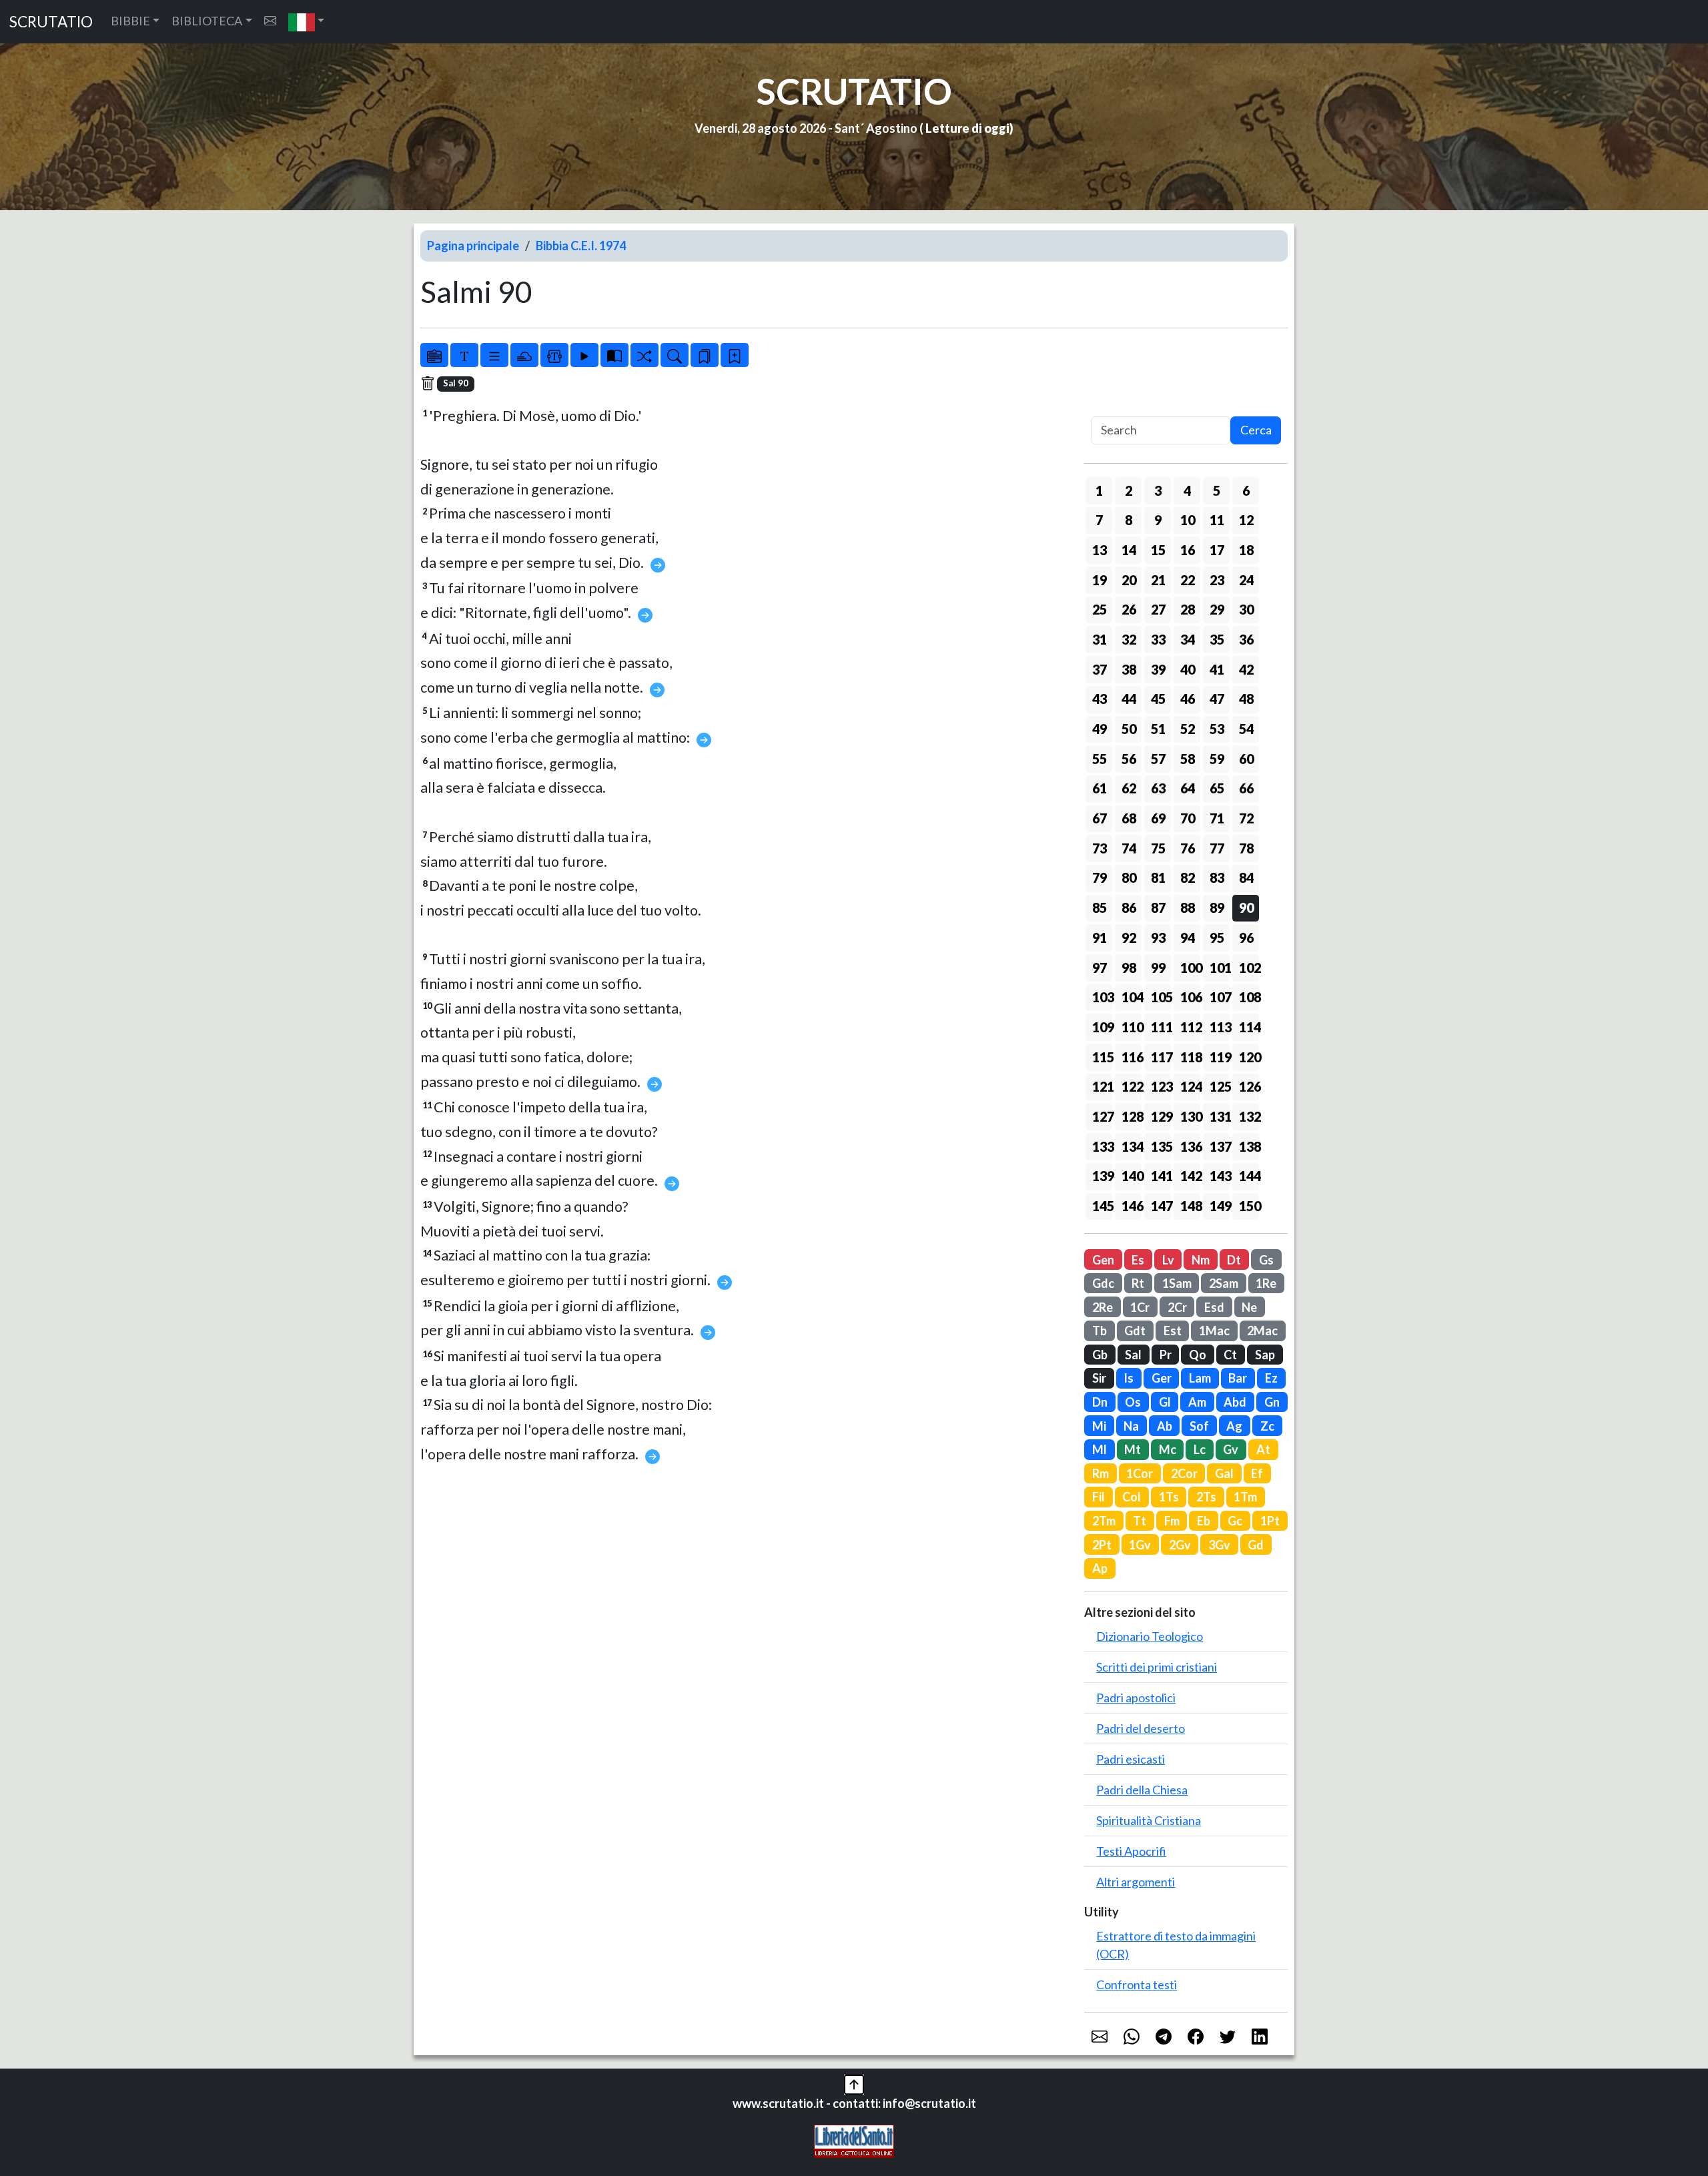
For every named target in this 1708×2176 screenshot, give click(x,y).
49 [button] (1100, 729)
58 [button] (1188, 759)
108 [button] (1249, 997)
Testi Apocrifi (1131, 1851)
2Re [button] (1103, 1307)
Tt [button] (1140, 1521)
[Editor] (554, 355)
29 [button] (1217, 609)
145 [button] (1102, 1206)
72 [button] (1246, 818)
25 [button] (1100, 609)
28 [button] (1188, 609)
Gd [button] (1256, 1545)
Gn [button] (1272, 1402)
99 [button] (1158, 968)
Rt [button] (1138, 1283)
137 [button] (1220, 1146)
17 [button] (1217, 550)
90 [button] (1246, 908)
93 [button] (1158, 938)
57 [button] (1158, 759)
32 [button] (1129, 639)
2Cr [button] (1177, 1307)
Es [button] (1138, 1260)
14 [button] (1129, 550)
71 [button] (1217, 818)
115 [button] (1102, 1057)
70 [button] (1188, 818)
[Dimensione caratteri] (464, 355)
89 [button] (1217, 908)
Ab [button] (1165, 1426)
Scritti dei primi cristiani (1157, 1667)
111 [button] (1161, 1027)
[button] (307, 22)
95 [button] (1217, 938)
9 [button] (1158, 520)
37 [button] (1100, 669)
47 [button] (1217, 699)
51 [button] (1158, 729)
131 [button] (1220, 1116)
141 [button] (1161, 1176)
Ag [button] (1234, 1426)
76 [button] (1188, 848)
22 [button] (1188, 580)
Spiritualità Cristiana (1149, 1820)
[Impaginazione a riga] (494, 355)
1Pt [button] (1270, 1521)
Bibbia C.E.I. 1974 (581, 246)
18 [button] (1246, 550)
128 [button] (1132, 1116)
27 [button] (1158, 609)
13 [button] (1100, 550)
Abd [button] (1235, 1402)
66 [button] (1246, 788)
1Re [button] (1266, 1283)
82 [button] (1188, 877)
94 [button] (1188, 938)
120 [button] (1249, 1057)
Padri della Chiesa (1142, 1790)
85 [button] (1100, 908)
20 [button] (1129, 580)
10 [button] (1188, 520)
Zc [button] (1267, 1426)
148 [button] (1190, 1206)
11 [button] (1217, 520)
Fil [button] (1099, 1497)
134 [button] (1132, 1146)
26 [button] (1129, 609)
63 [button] (1158, 788)
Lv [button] (1168, 1260)
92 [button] (1129, 938)
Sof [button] (1199, 1426)
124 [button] (1190, 1086)
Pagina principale (473, 246)
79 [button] (1100, 877)
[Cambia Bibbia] (645, 355)
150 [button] (1249, 1206)
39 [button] (1158, 669)
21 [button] (1158, 580)
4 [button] (1187, 490)
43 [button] (1100, 699)
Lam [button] (1200, 1378)
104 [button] (1132, 997)
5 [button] (1217, 490)
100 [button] (1190, 968)
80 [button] (1129, 877)
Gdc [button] (1103, 1283)
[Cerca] (675, 355)
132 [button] (1249, 1116)
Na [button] (1131, 1426)
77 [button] (1217, 848)
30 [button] (1246, 609)
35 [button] (1217, 639)
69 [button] (1158, 818)
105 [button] (1161, 997)
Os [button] (1133, 1402)
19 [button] (1100, 580)
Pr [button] (1166, 1355)
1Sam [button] (1177, 1283)
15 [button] (1158, 550)
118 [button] (1190, 1057)
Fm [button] (1172, 1521)
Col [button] (1132, 1497)
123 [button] (1161, 1086)
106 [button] (1190, 997)
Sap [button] (1265, 1355)
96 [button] (1246, 938)
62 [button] (1129, 788)
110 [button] (1132, 1027)
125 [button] (1220, 1086)
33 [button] (1158, 639)
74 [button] (1129, 848)
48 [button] (1246, 699)
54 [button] (1246, 729)
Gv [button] (1231, 1449)
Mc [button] (1168, 1449)
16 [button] (1188, 550)
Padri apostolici (1136, 1698)
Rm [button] (1101, 1473)
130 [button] (1190, 1116)
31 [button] (1100, 639)
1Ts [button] (1169, 1497)
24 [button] (1246, 580)
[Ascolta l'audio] (584, 355)
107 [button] (1220, 997)
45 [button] (1158, 699)
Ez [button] (1271, 1378)
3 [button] (1158, 490)
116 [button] (1132, 1057)
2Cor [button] (1184, 1473)
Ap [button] (1100, 1568)
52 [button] (1188, 729)
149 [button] (1220, 1206)
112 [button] (1190, 1027)
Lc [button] (1200, 1449)
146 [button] (1132, 1206)
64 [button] (1188, 788)
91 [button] (1100, 938)
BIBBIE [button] (130, 21)
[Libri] (434, 355)
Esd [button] (1214, 1307)
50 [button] (1129, 729)
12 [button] (1246, 520)
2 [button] (1129, 490)
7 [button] (1099, 520)
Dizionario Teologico (1150, 1636)
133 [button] (1102, 1146)
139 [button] (1102, 1176)
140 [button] (1132, 1176)
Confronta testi (1137, 1984)
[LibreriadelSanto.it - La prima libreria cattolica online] (854, 2140)
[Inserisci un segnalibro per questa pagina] (735, 355)
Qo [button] (1198, 1355)
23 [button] (1217, 580)
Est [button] (1173, 1331)
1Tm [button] (1245, 1497)
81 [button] (1158, 877)
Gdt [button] (1135, 1331)
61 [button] (1100, 788)
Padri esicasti (1131, 1759)
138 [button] (1249, 1146)
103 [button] (1102, 997)
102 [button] (1249, 968)
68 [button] (1129, 818)
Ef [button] (1257, 1473)
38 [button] (1129, 669)
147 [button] (1161, 1206)
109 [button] (1102, 1027)
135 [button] (1161, 1146)
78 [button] (1246, 848)
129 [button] (1161, 1116)
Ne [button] (1249, 1307)
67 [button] (1100, 818)
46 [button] (1188, 699)
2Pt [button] (1102, 1545)
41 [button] (1217, 669)
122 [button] (1132, 1086)
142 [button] (1190, 1176)
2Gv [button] (1180, 1545)
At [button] (1263, 1449)
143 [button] (1220, 1176)
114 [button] (1249, 1027)
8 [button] (1129, 520)
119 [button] (1220, 1057)
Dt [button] (1234, 1260)
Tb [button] (1100, 1331)
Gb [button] (1100, 1355)
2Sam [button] (1224, 1283)
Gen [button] (1103, 1260)
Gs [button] (1266, 1260)
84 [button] (1246, 877)
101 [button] (1220, 968)
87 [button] (1158, 908)
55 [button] (1100, 759)
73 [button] (1100, 848)
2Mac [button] (1262, 1331)
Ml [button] (1100, 1449)
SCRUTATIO (51, 22)
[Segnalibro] (705, 355)
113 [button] (1220, 1027)
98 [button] (1129, 968)
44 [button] (1129, 699)
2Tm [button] (1104, 1521)
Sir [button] (1099, 1378)
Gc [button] (1235, 1521)
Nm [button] (1201, 1260)
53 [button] (1217, 729)
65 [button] (1217, 788)
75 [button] (1158, 848)
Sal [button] (1133, 1355)
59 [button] (1217, 759)
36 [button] (1246, 639)
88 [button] (1188, 908)
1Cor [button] (1140, 1473)
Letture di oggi (967, 128)
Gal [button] (1224, 1473)
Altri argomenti (1136, 1882)
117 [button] (1161, 1057)
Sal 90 (456, 383)
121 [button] (1102, 1086)
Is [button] (1129, 1378)
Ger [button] (1162, 1378)
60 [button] (1246, 759)
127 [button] (1102, 1116)
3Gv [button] (1219, 1545)
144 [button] (1249, 1176)
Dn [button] (1100, 1402)
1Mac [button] (1214, 1331)
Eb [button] (1204, 1521)
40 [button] (1188, 669)
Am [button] (1197, 1402)
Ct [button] (1230, 1355)
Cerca (1256, 430)
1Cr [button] (1140, 1307)
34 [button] (1188, 639)
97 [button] (1100, 968)
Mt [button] (1133, 1449)
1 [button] (1099, 490)
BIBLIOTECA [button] (207, 21)
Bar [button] (1238, 1378)
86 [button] (1129, 908)
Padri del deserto (1141, 1728)
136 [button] (1190, 1146)
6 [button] (1246, 490)
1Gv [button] (1140, 1545)
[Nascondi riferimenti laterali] (524, 355)
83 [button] (1217, 877)
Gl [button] (1165, 1402)
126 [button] (1249, 1086)
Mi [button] (1099, 1426)
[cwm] (270, 21)
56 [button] (1129, 759)
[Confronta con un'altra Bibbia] (614, 355)
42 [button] (1246, 669)
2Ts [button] (1206, 1497)
